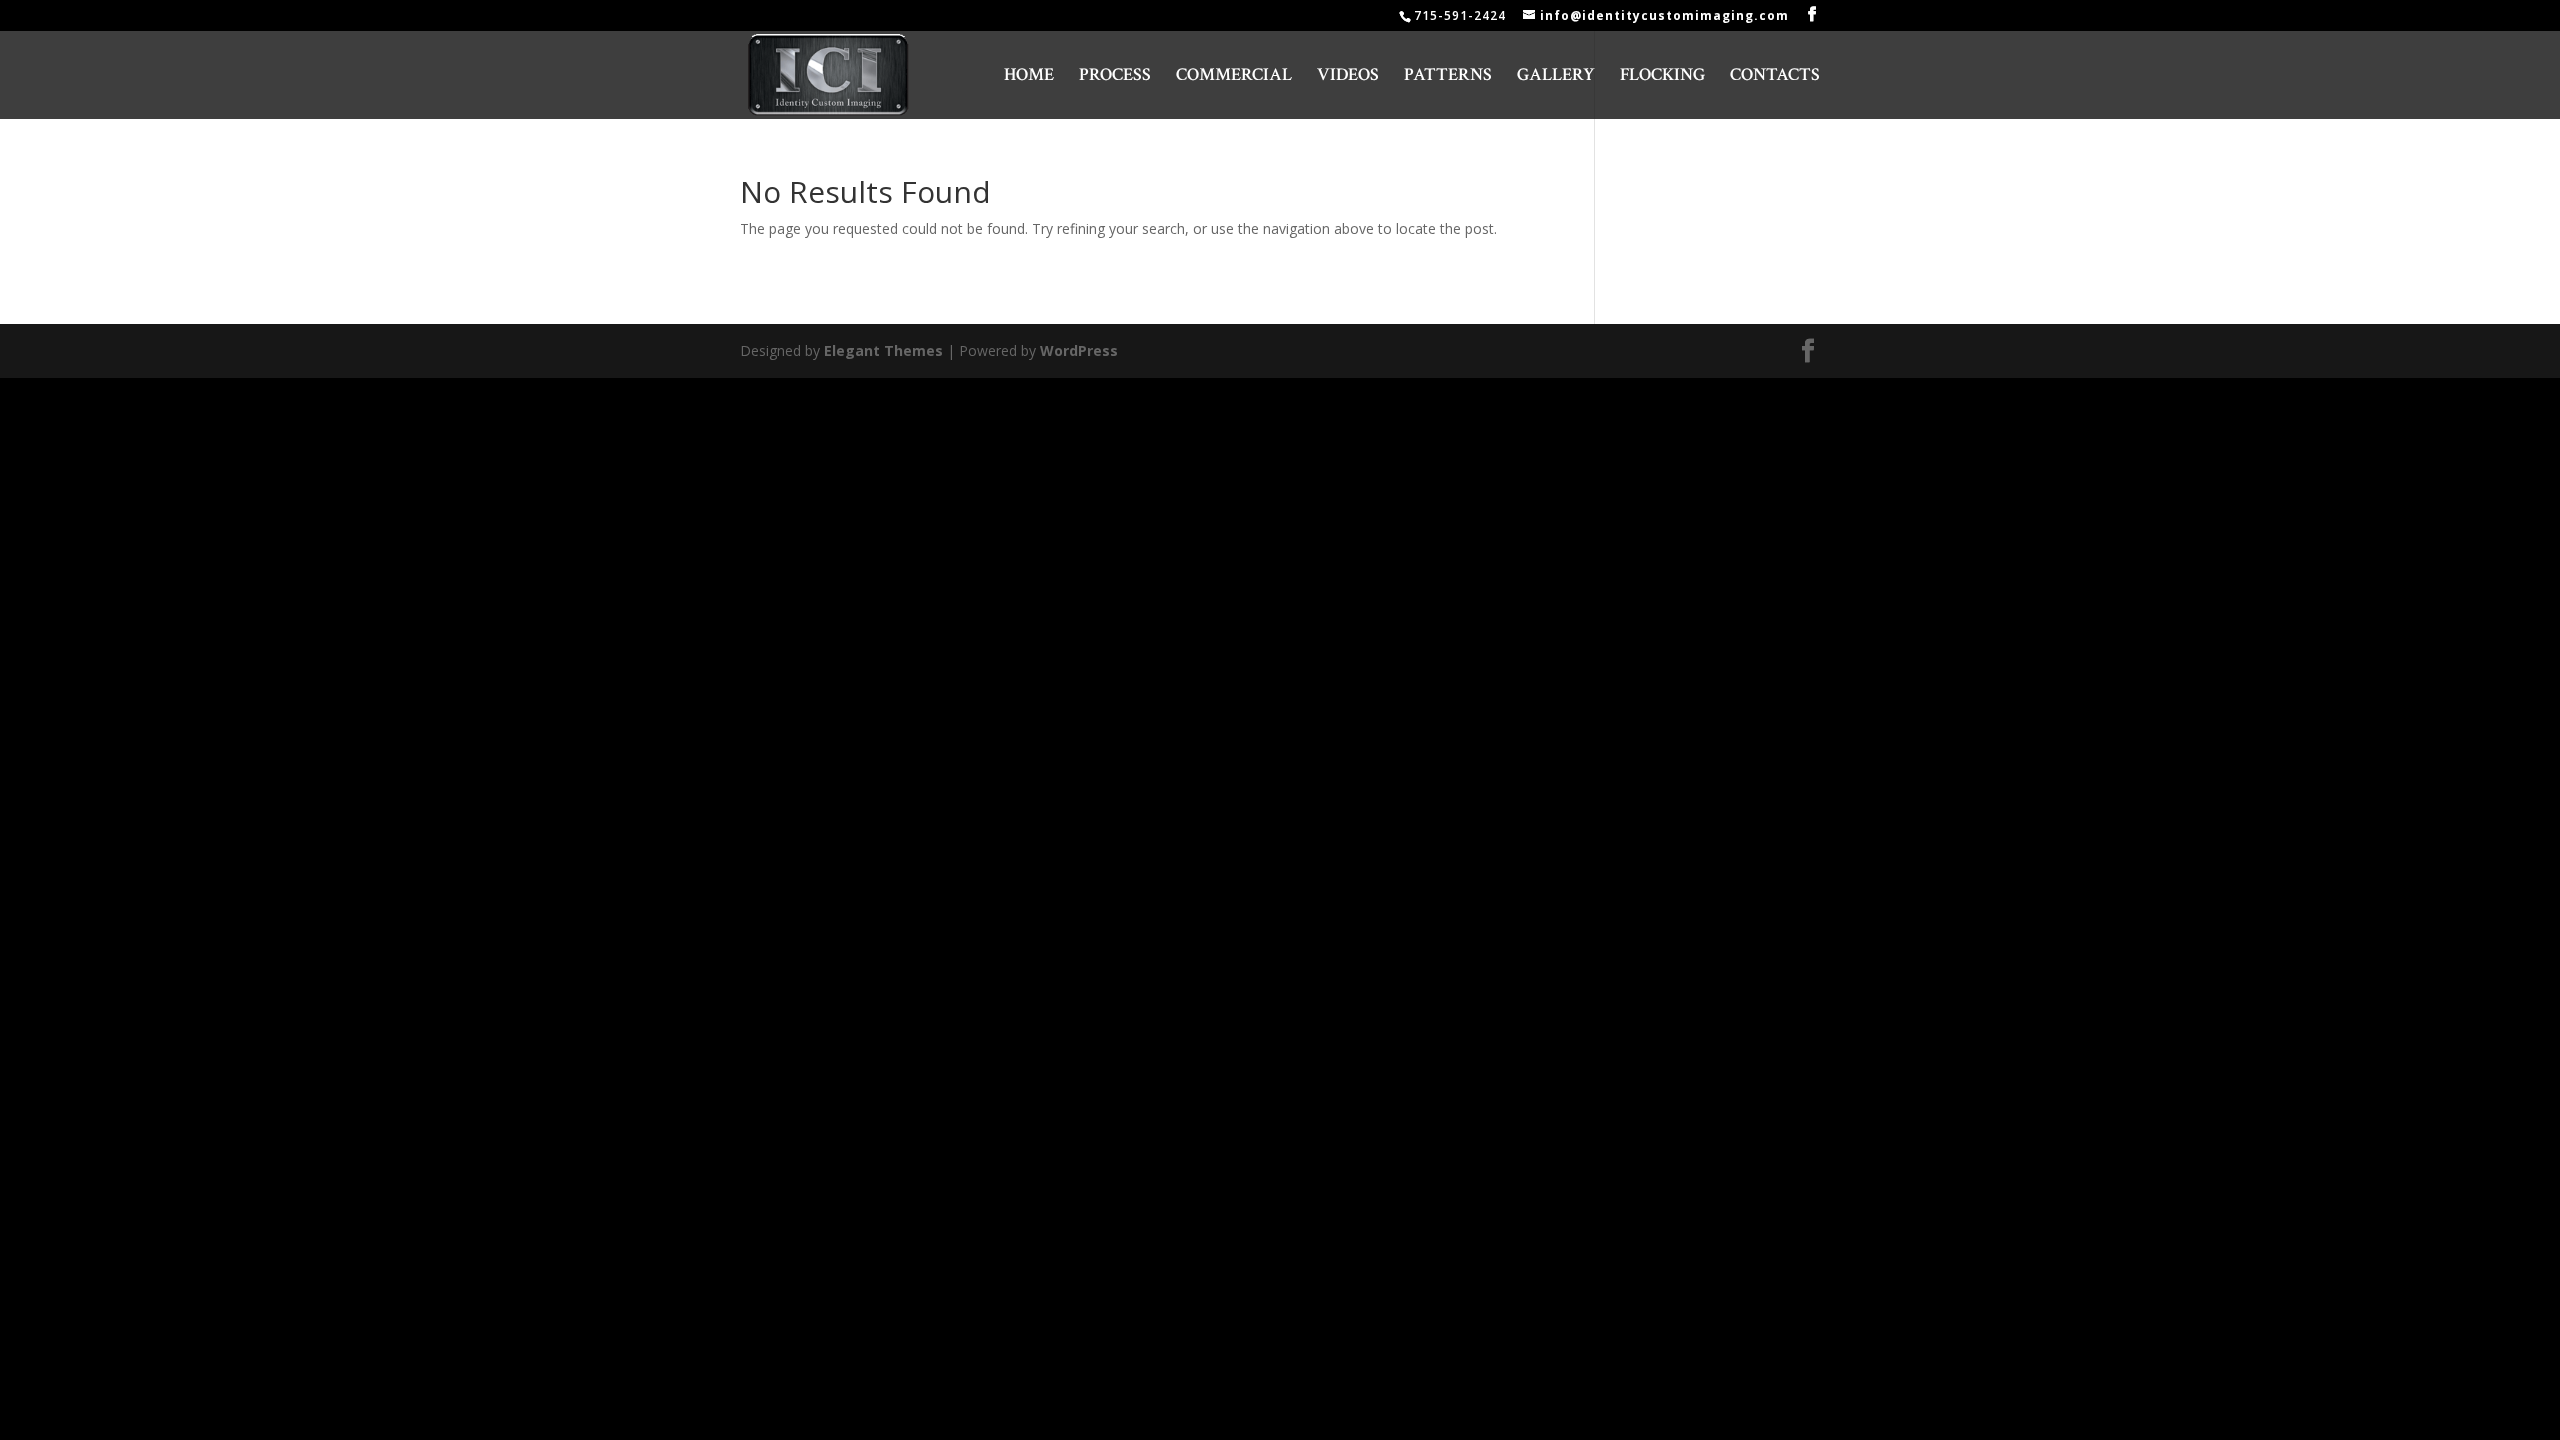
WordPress (1079, 350)
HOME (1029, 77)
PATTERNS (1448, 77)
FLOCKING (1662, 77)
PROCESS (1115, 77)
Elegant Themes (883, 350)
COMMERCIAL (1234, 77)
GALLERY (1556, 77)
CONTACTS (1775, 77)
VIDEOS (1348, 77)
